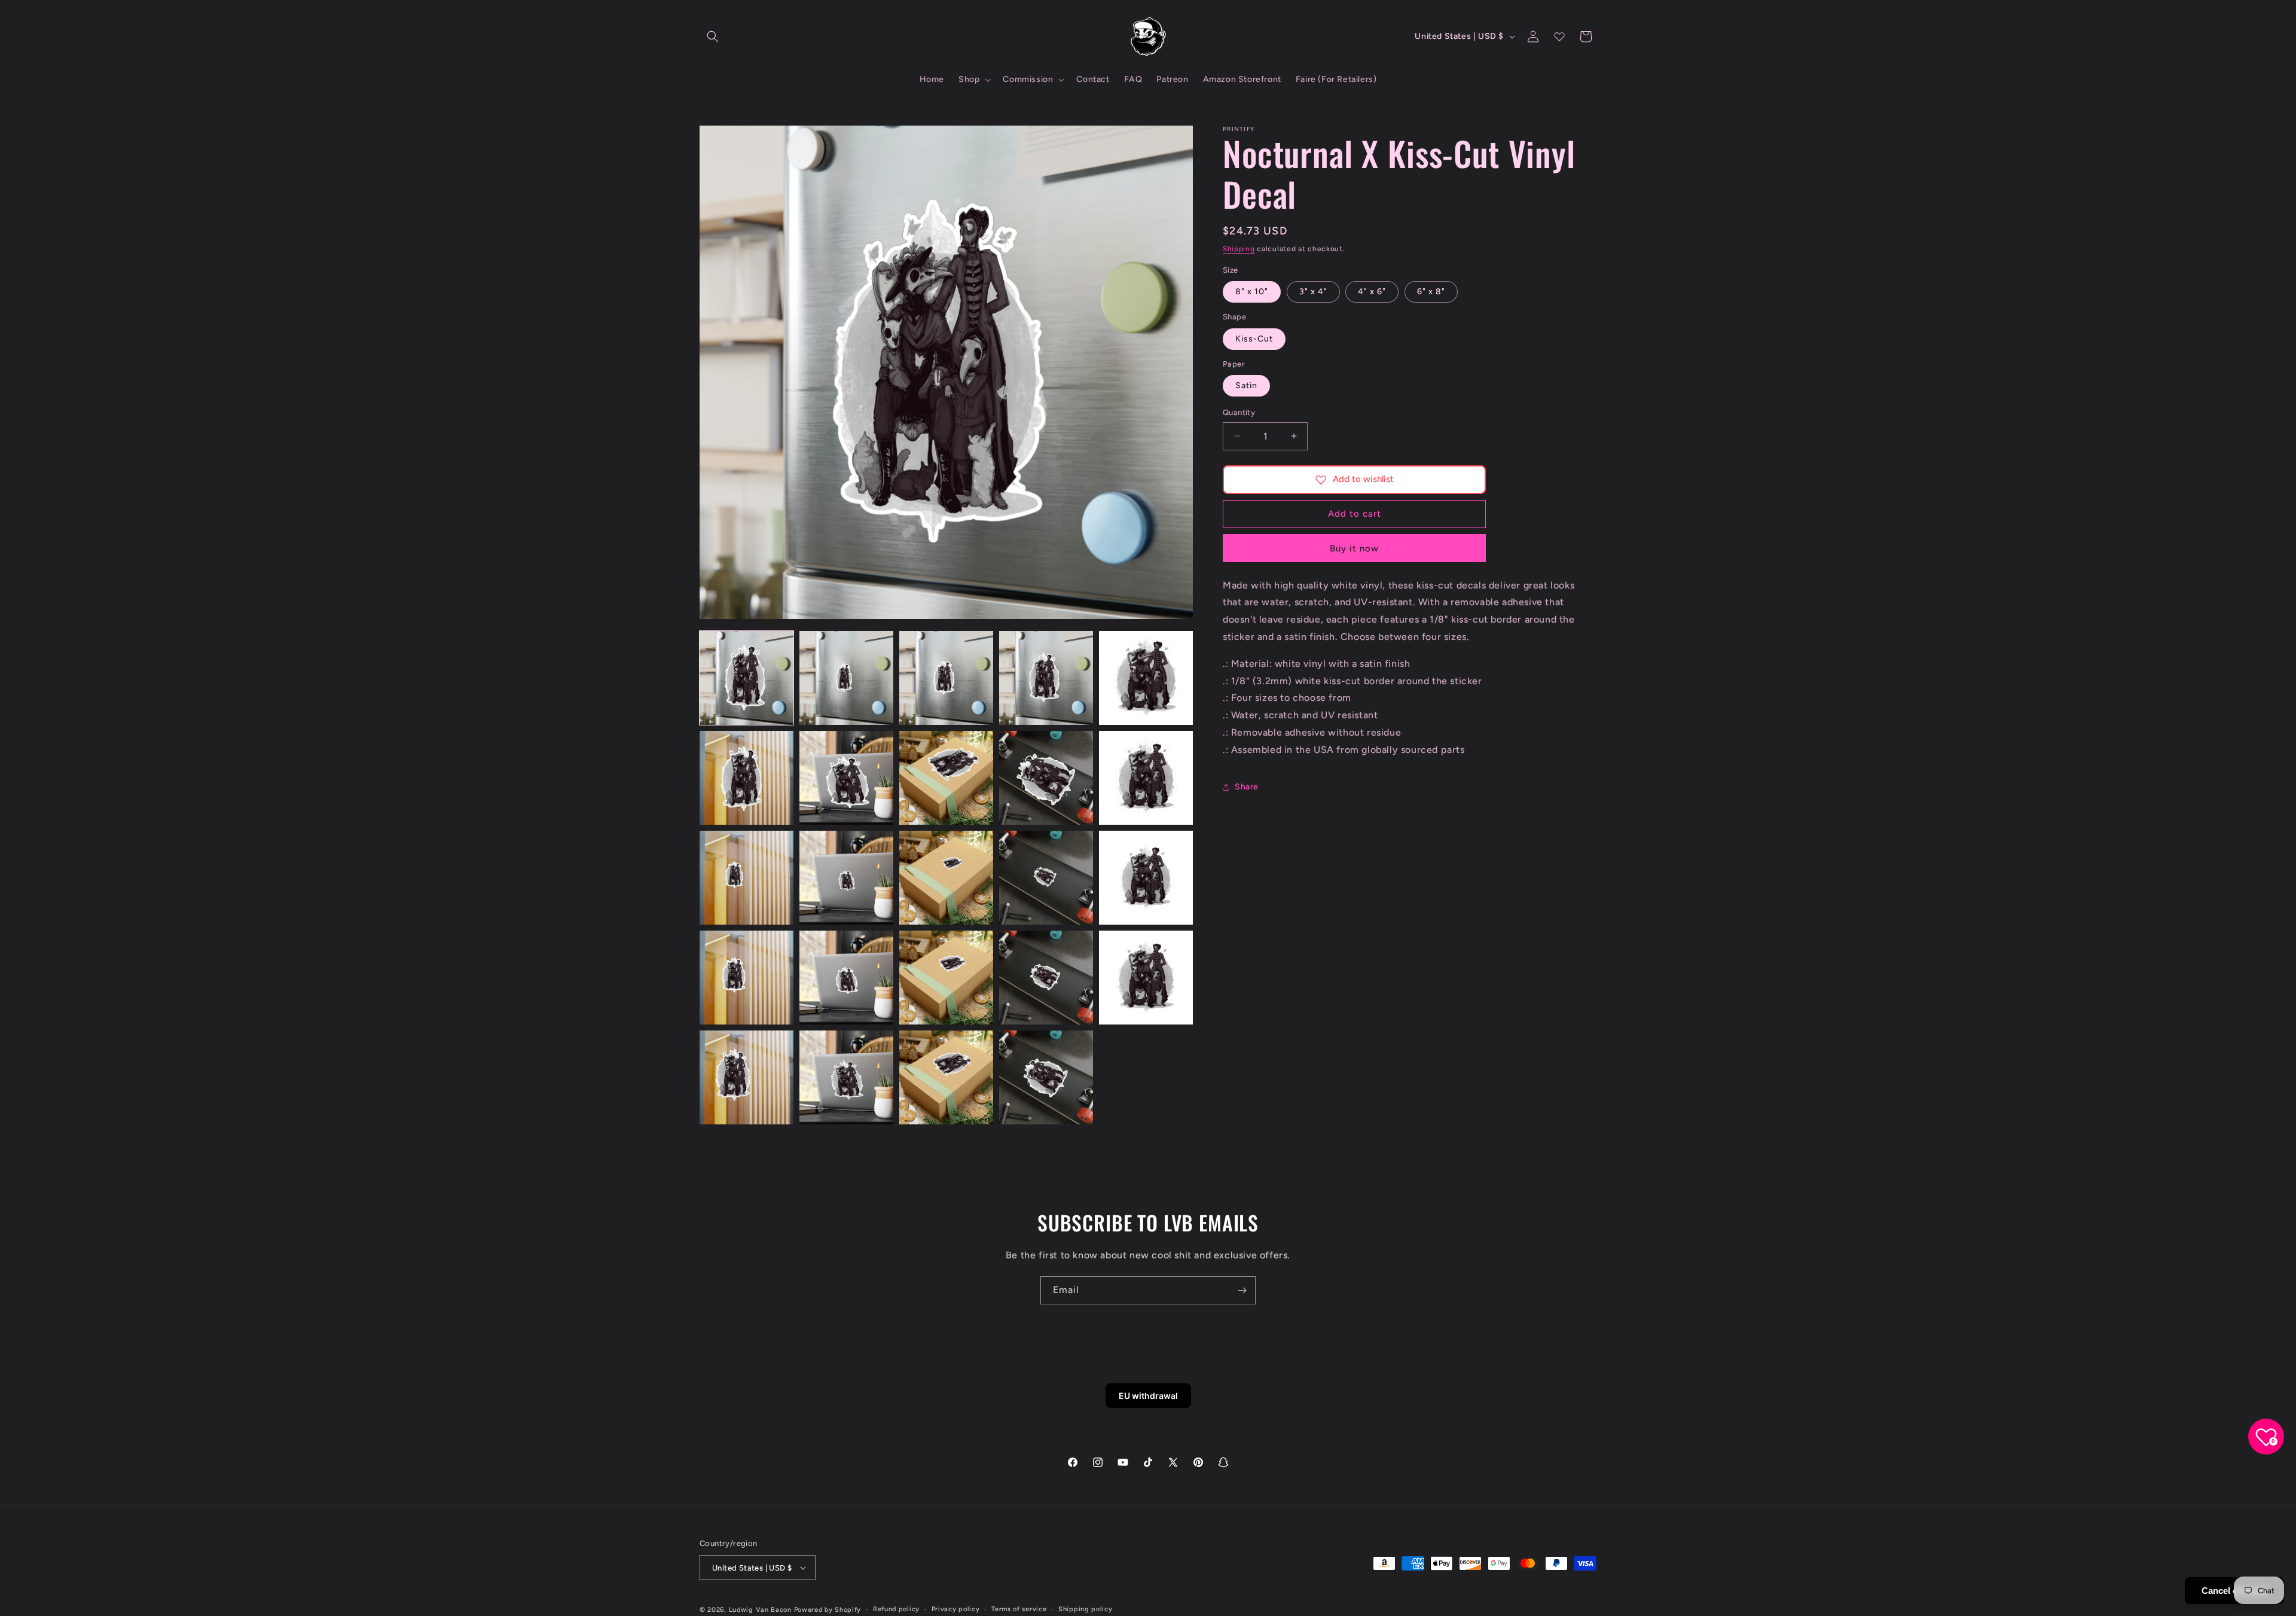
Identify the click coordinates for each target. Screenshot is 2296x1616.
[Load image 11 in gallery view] (746, 878)
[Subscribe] (1242, 1290)
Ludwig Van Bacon (760, 1610)
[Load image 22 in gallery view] (846, 1077)
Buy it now (1354, 548)
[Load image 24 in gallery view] (1046, 1077)
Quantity (1239, 412)
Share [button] (1247, 787)
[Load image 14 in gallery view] (1046, 878)
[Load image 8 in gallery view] (946, 778)
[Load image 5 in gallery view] (1146, 678)
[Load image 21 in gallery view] (746, 1077)
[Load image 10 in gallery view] (1146, 778)
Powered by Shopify (828, 1610)
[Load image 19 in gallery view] (1046, 978)
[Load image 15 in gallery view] (1146, 878)
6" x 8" (1431, 292)
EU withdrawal (1148, 1396)
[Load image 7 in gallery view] (846, 778)
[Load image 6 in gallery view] (746, 778)
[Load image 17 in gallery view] (846, 978)
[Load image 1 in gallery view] (746, 678)
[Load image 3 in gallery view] (946, 678)
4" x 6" (1372, 292)
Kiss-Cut (1254, 339)
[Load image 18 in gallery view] (946, 978)
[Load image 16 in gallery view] (746, 978)
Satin (1246, 385)
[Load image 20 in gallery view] (1146, 978)
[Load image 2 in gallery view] (846, 678)
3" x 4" (1313, 292)
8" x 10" (1252, 292)
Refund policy (896, 1609)
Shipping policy (1086, 1609)
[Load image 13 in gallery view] (946, 878)
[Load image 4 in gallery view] (1046, 678)
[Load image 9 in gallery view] (1046, 778)
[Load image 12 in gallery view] (846, 878)
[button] (713, 36)
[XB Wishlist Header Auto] (1559, 36)
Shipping (1239, 249)
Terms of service (1019, 1609)
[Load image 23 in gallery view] (946, 1077)
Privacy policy (956, 1609)
